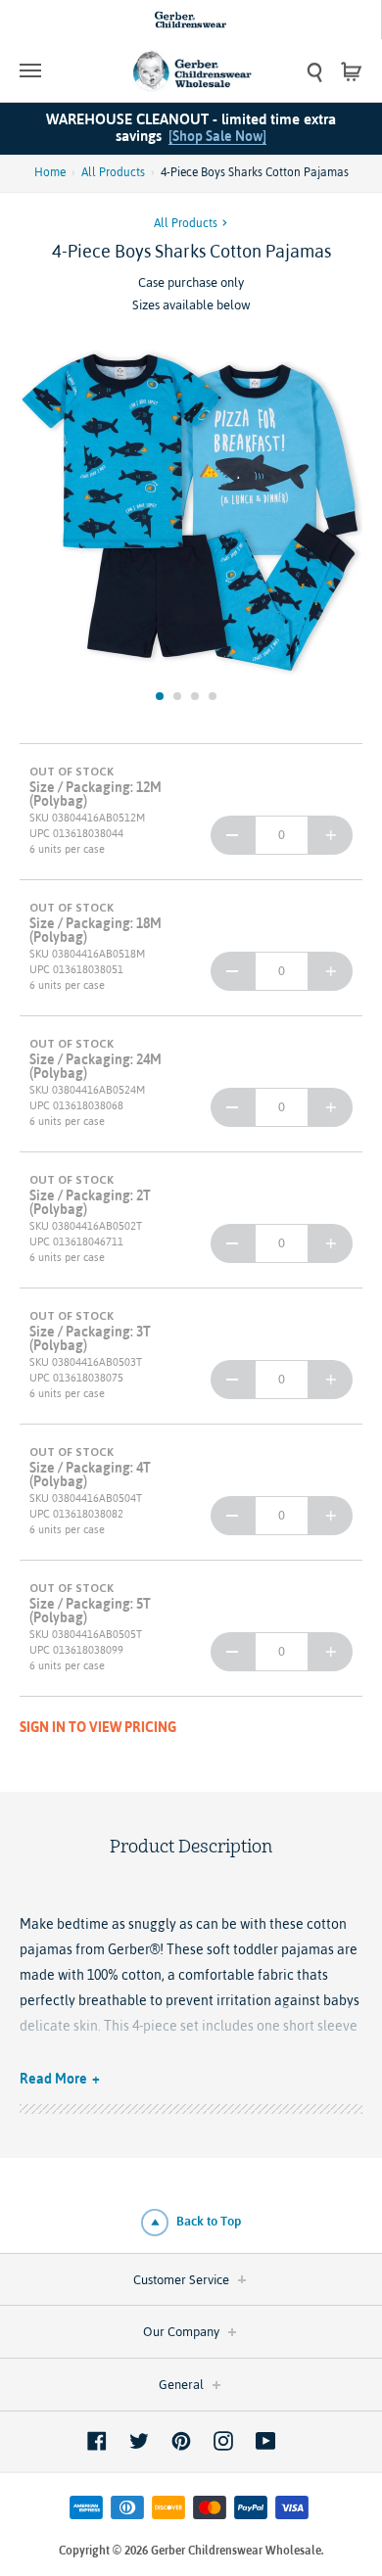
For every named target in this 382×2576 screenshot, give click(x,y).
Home (50, 172)
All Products (113, 172)
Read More (53, 2079)
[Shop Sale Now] (217, 136)
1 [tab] (160, 696)
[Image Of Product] (191, 511)
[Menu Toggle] (63, 70)
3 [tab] (195, 696)
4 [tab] (213, 696)
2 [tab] (177, 696)
